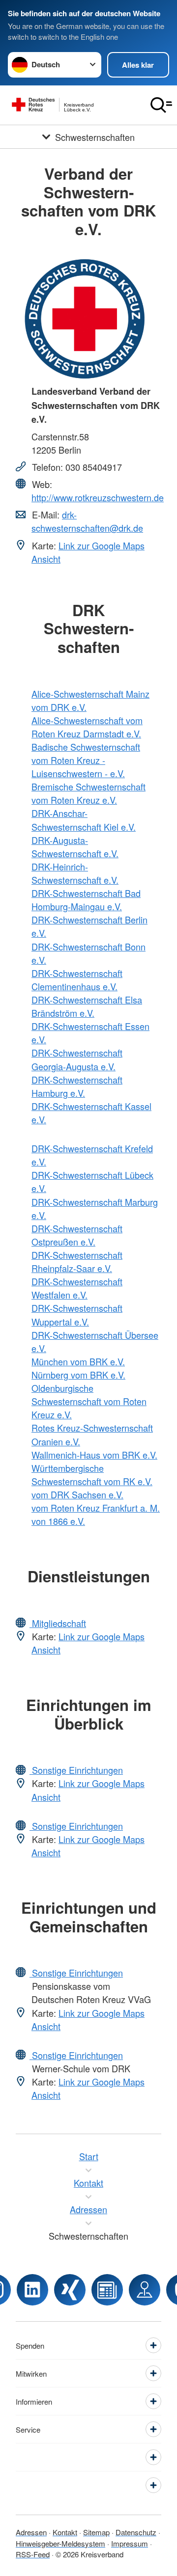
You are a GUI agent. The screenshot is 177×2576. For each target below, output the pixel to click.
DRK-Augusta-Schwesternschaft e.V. (75, 847)
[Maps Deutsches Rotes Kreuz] (145, 2290)
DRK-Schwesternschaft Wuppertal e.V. (77, 1315)
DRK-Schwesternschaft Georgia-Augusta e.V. (77, 1059)
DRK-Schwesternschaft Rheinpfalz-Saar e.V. (77, 1261)
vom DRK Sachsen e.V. (77, 1494)
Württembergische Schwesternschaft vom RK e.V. (92, 1475)
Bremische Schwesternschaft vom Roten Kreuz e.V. (88, 793)
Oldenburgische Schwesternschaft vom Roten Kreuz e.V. (89, 1401)
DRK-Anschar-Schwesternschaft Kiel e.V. (84, 820)
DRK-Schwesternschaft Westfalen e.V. (77, 1288)
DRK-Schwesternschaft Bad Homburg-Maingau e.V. (86, 900)
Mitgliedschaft (58, 1623)
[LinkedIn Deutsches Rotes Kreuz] (32, 2290)
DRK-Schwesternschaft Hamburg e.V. (77, 1086)
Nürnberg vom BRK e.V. (78, 1375)
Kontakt (65, 2532)
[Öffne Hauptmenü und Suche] (161, 105)
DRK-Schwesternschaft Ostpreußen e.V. (77, 1235)
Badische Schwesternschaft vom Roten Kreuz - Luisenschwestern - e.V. (86, 760)
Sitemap (96, 2532)
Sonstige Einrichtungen (76, 1770)
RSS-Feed (33, 2554)
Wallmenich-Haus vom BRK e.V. (94, 1455)
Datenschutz (136, 2532)
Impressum (130, 2543)
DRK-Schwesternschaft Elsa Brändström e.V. (87, 1006)
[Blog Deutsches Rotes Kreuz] (107, 2290)
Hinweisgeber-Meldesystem (60, 2543)
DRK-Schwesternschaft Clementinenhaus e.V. (77, 980)
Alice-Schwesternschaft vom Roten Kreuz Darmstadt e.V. (87, 727)
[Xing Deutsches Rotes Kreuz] (70, 2290)
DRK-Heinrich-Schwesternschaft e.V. (75, 873)
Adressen (31, 2532)
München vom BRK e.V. (78, 1361)
